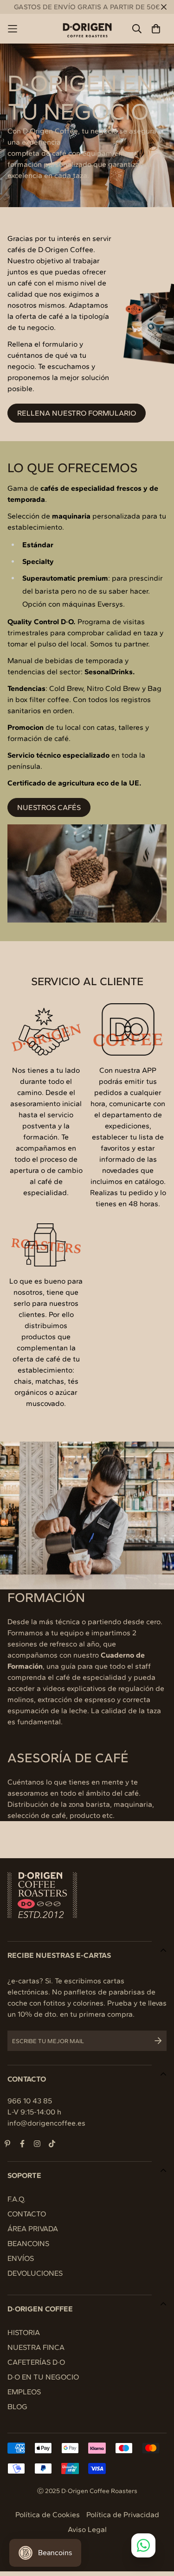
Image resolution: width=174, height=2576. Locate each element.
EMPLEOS (24, 2392)
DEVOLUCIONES (35, 2273)
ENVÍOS (21, 2258)
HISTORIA (24, 2332)
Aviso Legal (87, 2529)
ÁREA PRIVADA (33, 2229)
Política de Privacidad (123, 2515)
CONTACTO (27, 2214)
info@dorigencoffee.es (46, 2123)
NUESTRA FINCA (36, 2347)
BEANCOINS (28, 2244)
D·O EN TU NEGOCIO (43, 2377)
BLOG (17, 2407)
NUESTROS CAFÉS (49, 807)
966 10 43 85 (30, 2101)
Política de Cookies (48, 2515)
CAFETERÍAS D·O (36, 2362)
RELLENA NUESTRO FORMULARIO (77, 413)
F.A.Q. (16, 2199)
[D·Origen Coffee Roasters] (87, 29)
